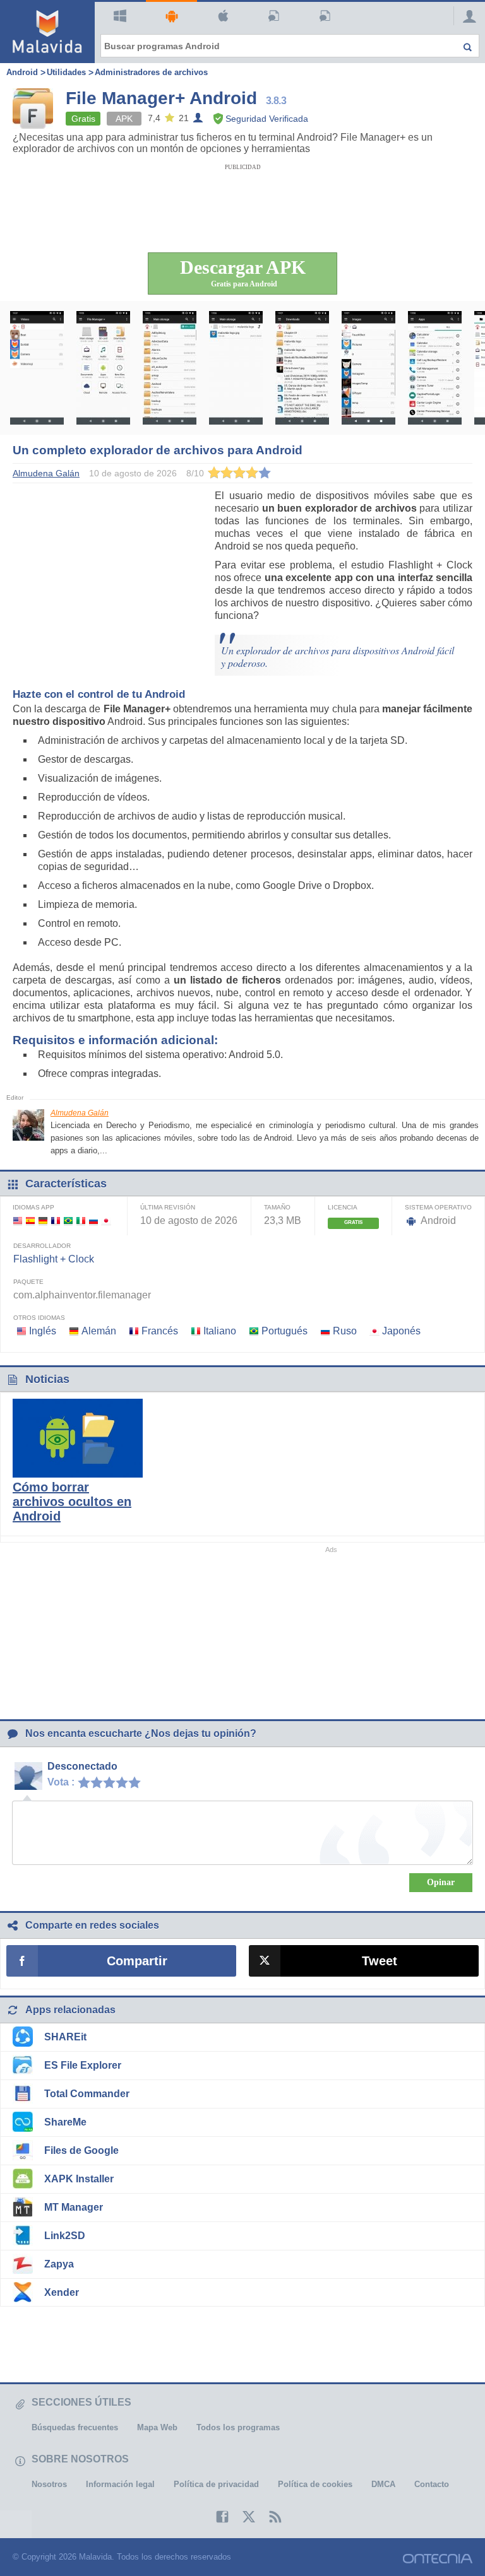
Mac (223, 16)
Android (172, 16)
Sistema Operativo (438, 1207)
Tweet (380, 1961)
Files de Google (81, 2150)
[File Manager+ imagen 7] (435, 368)
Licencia (343, 1207)
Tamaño (277, 1207)
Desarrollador (42, 1246)
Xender (62, 2292)
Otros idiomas (39, 1318)
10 (138, 1782)
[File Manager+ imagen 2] (103, 368)
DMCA (383, 2484)
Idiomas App (33, 1207)
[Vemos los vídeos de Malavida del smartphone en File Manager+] (37, 368)
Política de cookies (315, 2484)
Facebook (216, 2517)
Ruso (345, 1331)
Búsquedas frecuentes (75, 2427)
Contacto (432, 2484)
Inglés (43, 1331)
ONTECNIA (438, 2559)
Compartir (137, 1961)
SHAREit (65, 2037)
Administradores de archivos (151, 72)
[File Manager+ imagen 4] (236, 368)
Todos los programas (238, 2427)
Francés (160, 1331)
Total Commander (87, 2094)
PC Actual (325, 16)
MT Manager (74, 2207)
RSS (269, 2517)
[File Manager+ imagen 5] (302, 368)
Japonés (401, 1331)
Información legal (120, 2484)
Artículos (274, 16)
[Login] (466, 16)
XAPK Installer (79, 2179)
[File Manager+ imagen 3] (170, 368)
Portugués (284, 1331)
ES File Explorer (83, 2065)
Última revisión (168, 1207)
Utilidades (66, 72)
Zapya (59, 2264)
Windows (121, 16)
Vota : (61, 1782)
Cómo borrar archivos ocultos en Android (72, 1502)
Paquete (28, 1282)
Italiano (220, 1331)
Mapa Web (157, 2427)
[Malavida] (47, 32)
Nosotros (49, 2484)
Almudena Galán (80, 1113)
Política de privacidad (216, 2484)
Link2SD (65, 2236)
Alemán (99, 1331)
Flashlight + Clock (54, 1259)
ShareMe (65, 2122)
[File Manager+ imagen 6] (368, 368)
